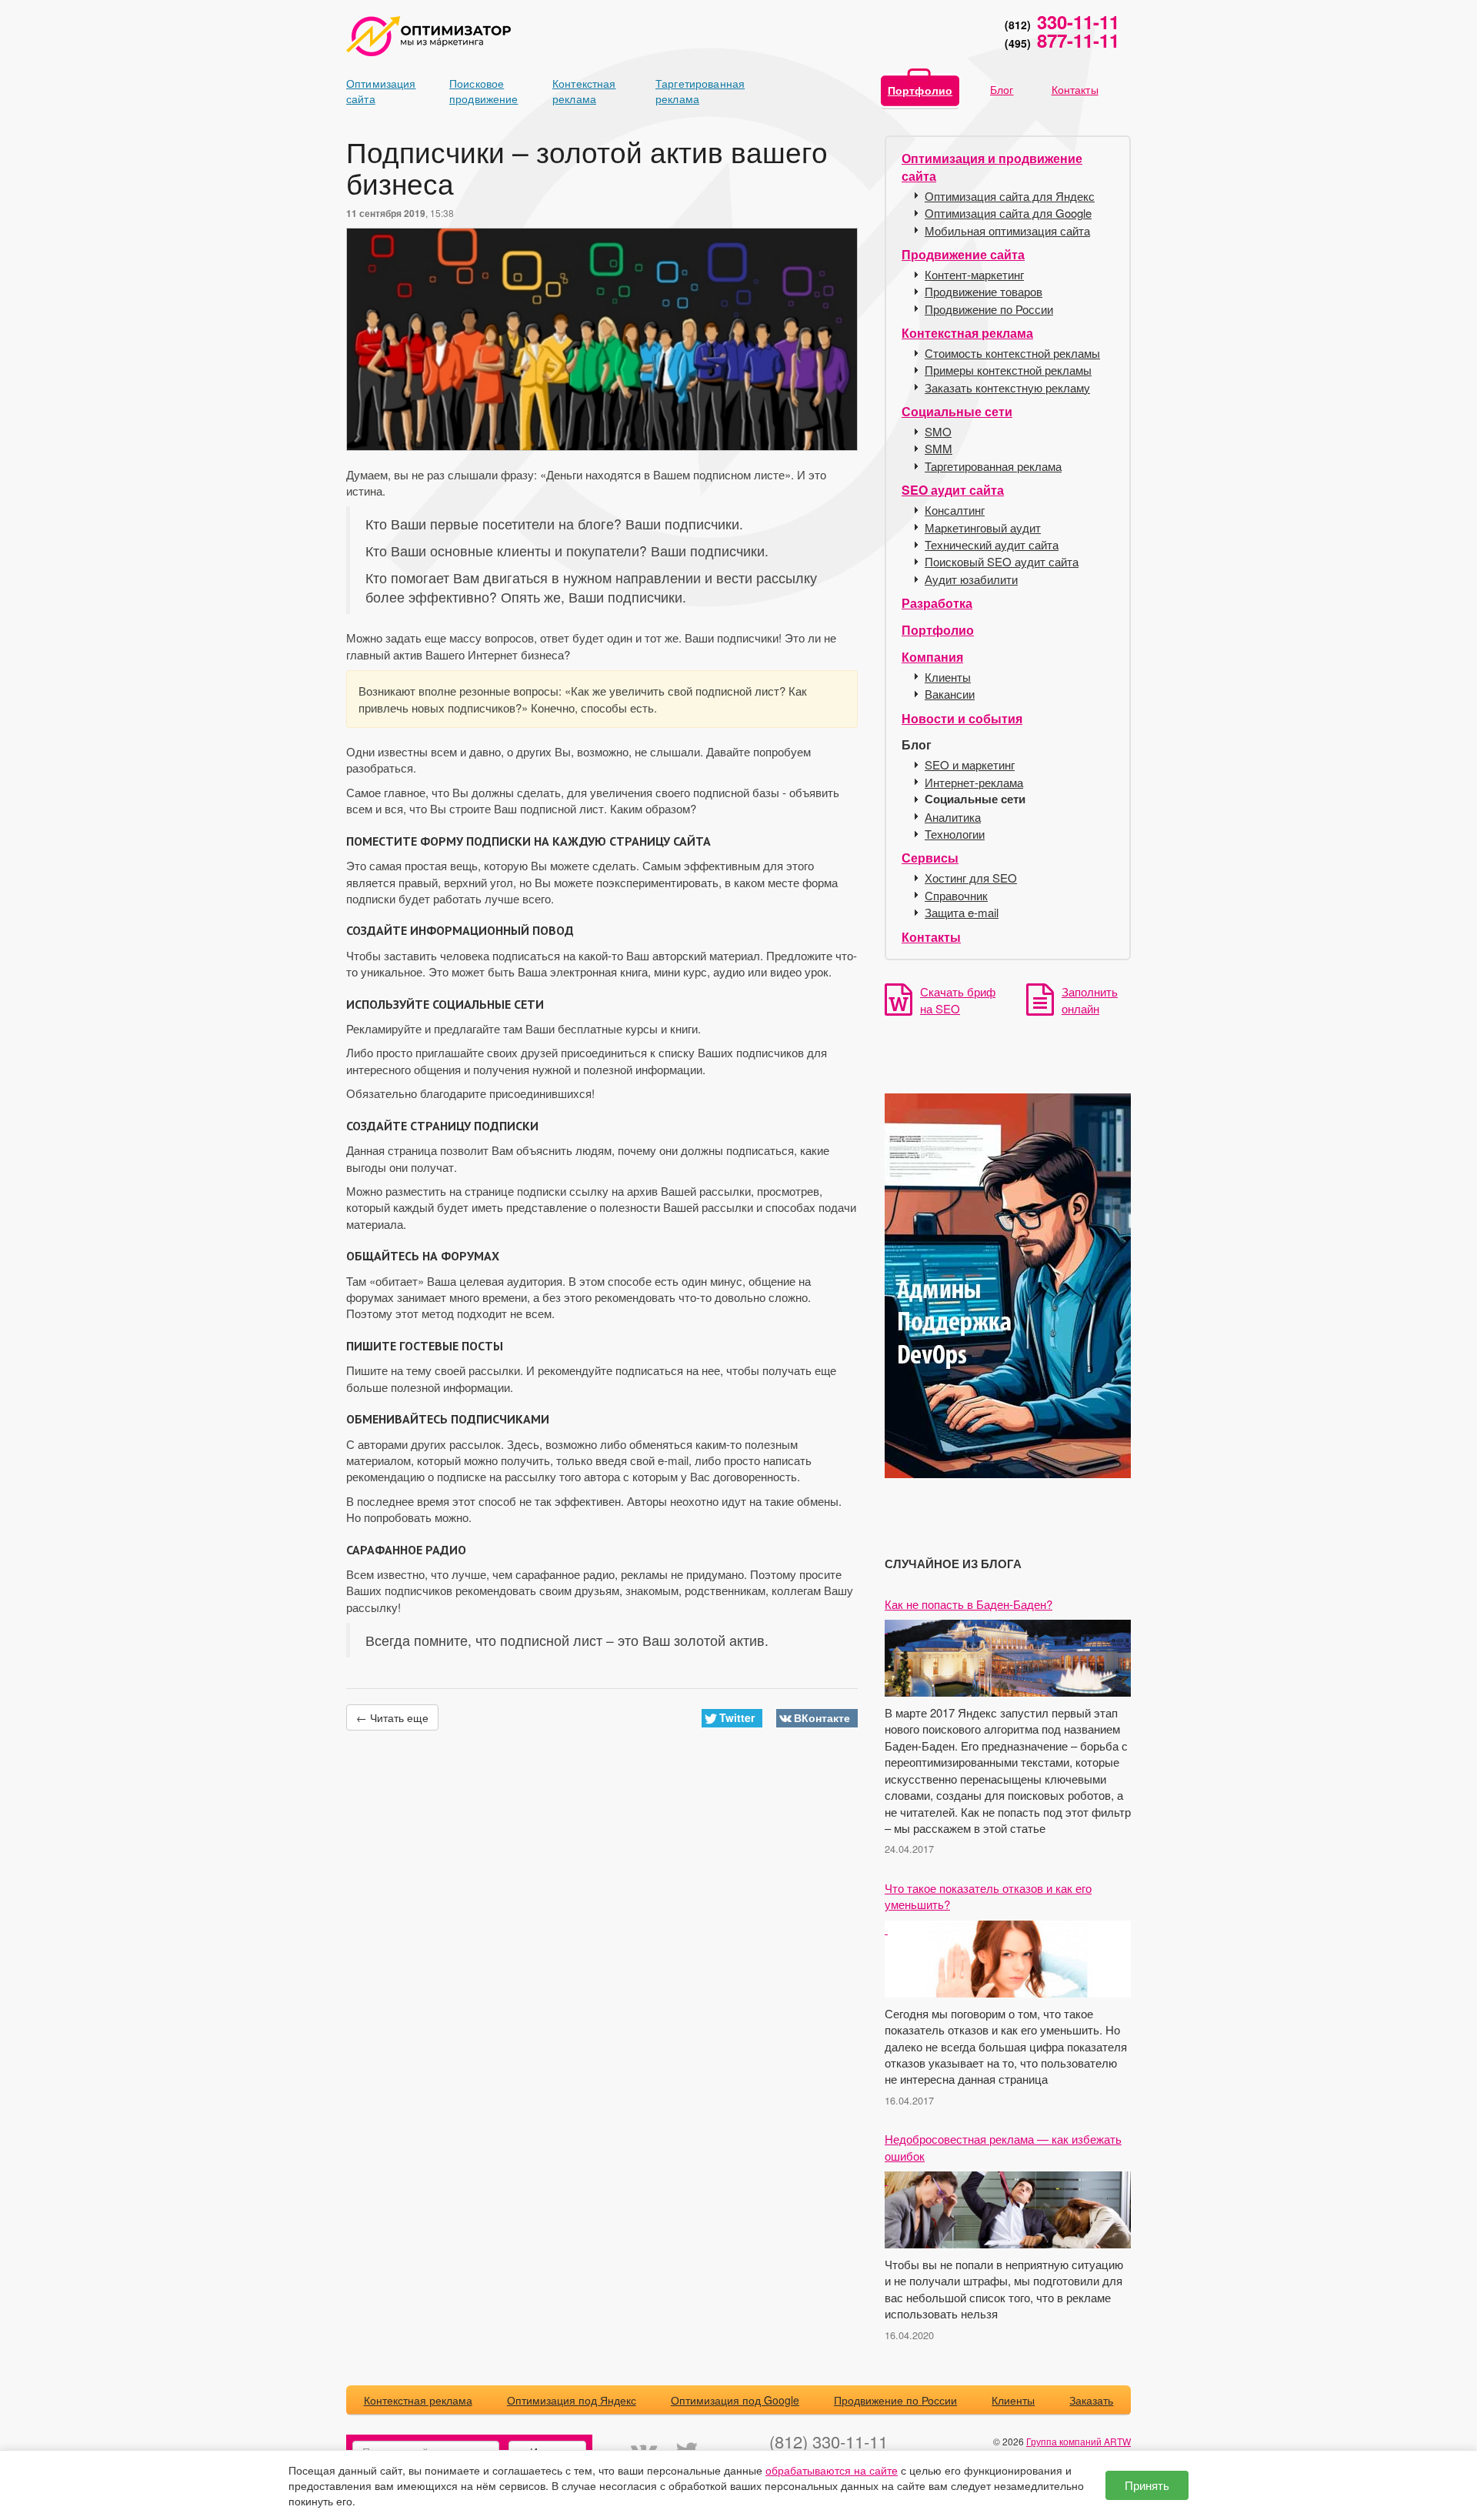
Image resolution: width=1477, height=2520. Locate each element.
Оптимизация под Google (735, 2400)
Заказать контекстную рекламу (1007, 387)
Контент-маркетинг (974, 274)
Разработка (937, 603)
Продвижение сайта (963, 254)
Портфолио (920, 90)
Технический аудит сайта (992, 544)
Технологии (955, 834)
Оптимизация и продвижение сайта (992, 167)
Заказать (1091, 2400)
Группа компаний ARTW (1079, 2441)
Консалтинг (955, 510)
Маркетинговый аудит (983, 527)
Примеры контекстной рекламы (1008, 370)
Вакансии (950, 694)
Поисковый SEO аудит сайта (1002, 561)
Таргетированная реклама (682, 91)
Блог (1002, 89)
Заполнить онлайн (1090, 1000)
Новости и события (962, 718)
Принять (1147, 2485)
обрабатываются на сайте (832, 2470)
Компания (932, 657)
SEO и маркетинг (970, 764)
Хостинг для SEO (971, 878)
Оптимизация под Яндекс (572, 2400)
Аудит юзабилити (971, 579)
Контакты (1075, 89)
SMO (938, 431)
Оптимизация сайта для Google (1008, 213)
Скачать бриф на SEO (958, 1000)
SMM (939, 448)
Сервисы (930, 858)
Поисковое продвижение (476, 91)
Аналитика (953, 817)
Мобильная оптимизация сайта (1007, 230)
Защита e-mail (962, 912)
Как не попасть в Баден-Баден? (969, 1604)
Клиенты (948, 677)
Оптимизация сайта (373, 91)
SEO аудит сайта (953, 490)
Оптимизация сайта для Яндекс (1010, 196)
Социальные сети (957, 411)
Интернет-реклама (974, 782)
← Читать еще (392, 1717)
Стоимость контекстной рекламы (1012, 353)
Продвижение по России (989, 309)
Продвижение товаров (984, 291)
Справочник (956, 895)
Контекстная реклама (579, 91)
